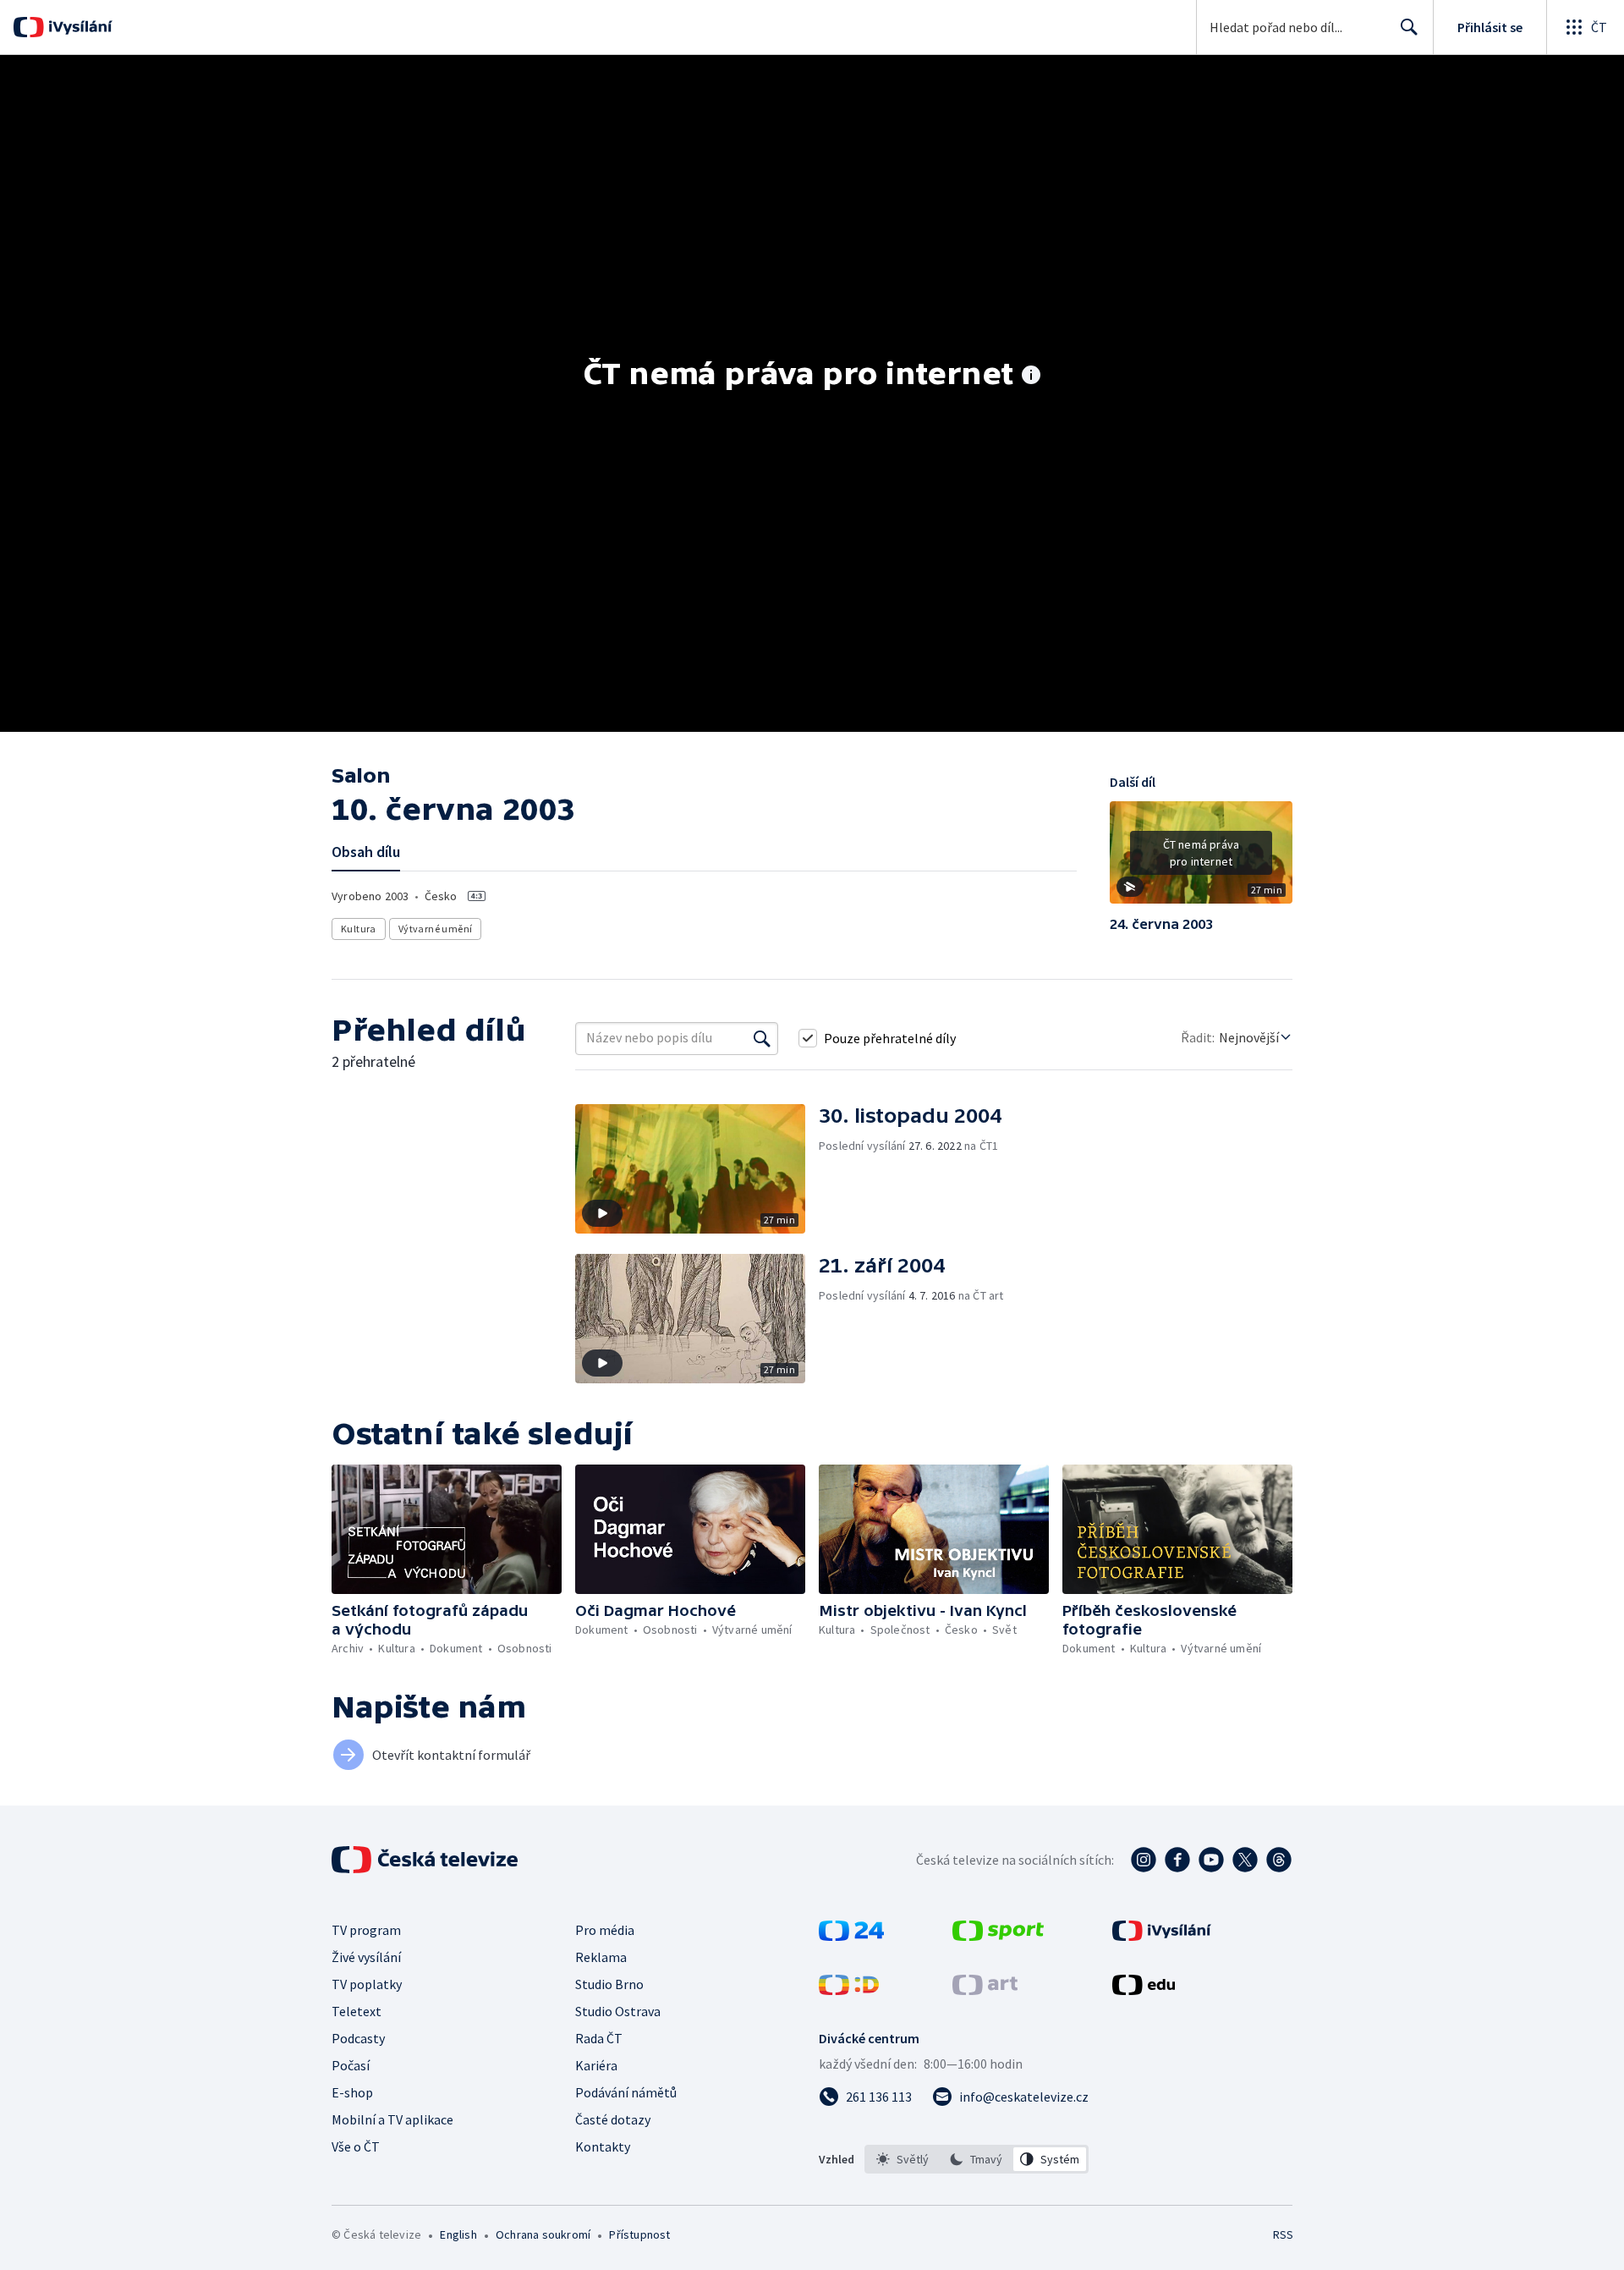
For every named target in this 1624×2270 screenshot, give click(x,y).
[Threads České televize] (1279, 1860)
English (458, 2234)
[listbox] (977, 2159)
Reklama (601, 1957)
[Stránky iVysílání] (1162, 1936)
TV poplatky (367, 1984)
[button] (1201, 859)
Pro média (605, 1930)
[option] (903, 2159)
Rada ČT (599, 2038)
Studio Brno (609, 1984)
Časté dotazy (613, 2119)
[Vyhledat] (762, 1038)
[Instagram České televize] (1144, 1860)
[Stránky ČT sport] (998, 1936)
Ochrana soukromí (543, 2234)
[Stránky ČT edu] (1144, 1990)
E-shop (352, 2092)
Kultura (359, 929)
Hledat (1409, 27)
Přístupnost (639, 2234)
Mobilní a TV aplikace (392, 2119)
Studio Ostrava (618, 2011)
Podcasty (358, 2038)
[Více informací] (1031, 377)
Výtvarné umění (436, 929)
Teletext (357, 2011)
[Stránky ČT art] (985, 1990)
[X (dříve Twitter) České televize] (1245, 1860)
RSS (1283, 2234)
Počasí (351, 2065)
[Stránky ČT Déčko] (849, 1990)
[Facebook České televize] (1177, 1860)
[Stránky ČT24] (851, 1936)
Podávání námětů (626, 2092)
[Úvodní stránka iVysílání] (78, 27)
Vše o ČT (356, 2146)
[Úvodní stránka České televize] (426, 1860)
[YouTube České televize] (1211, 1860)
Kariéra (596, 2065)
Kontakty (603, 2146)
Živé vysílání (366, 1957)
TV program (366, 1930)
